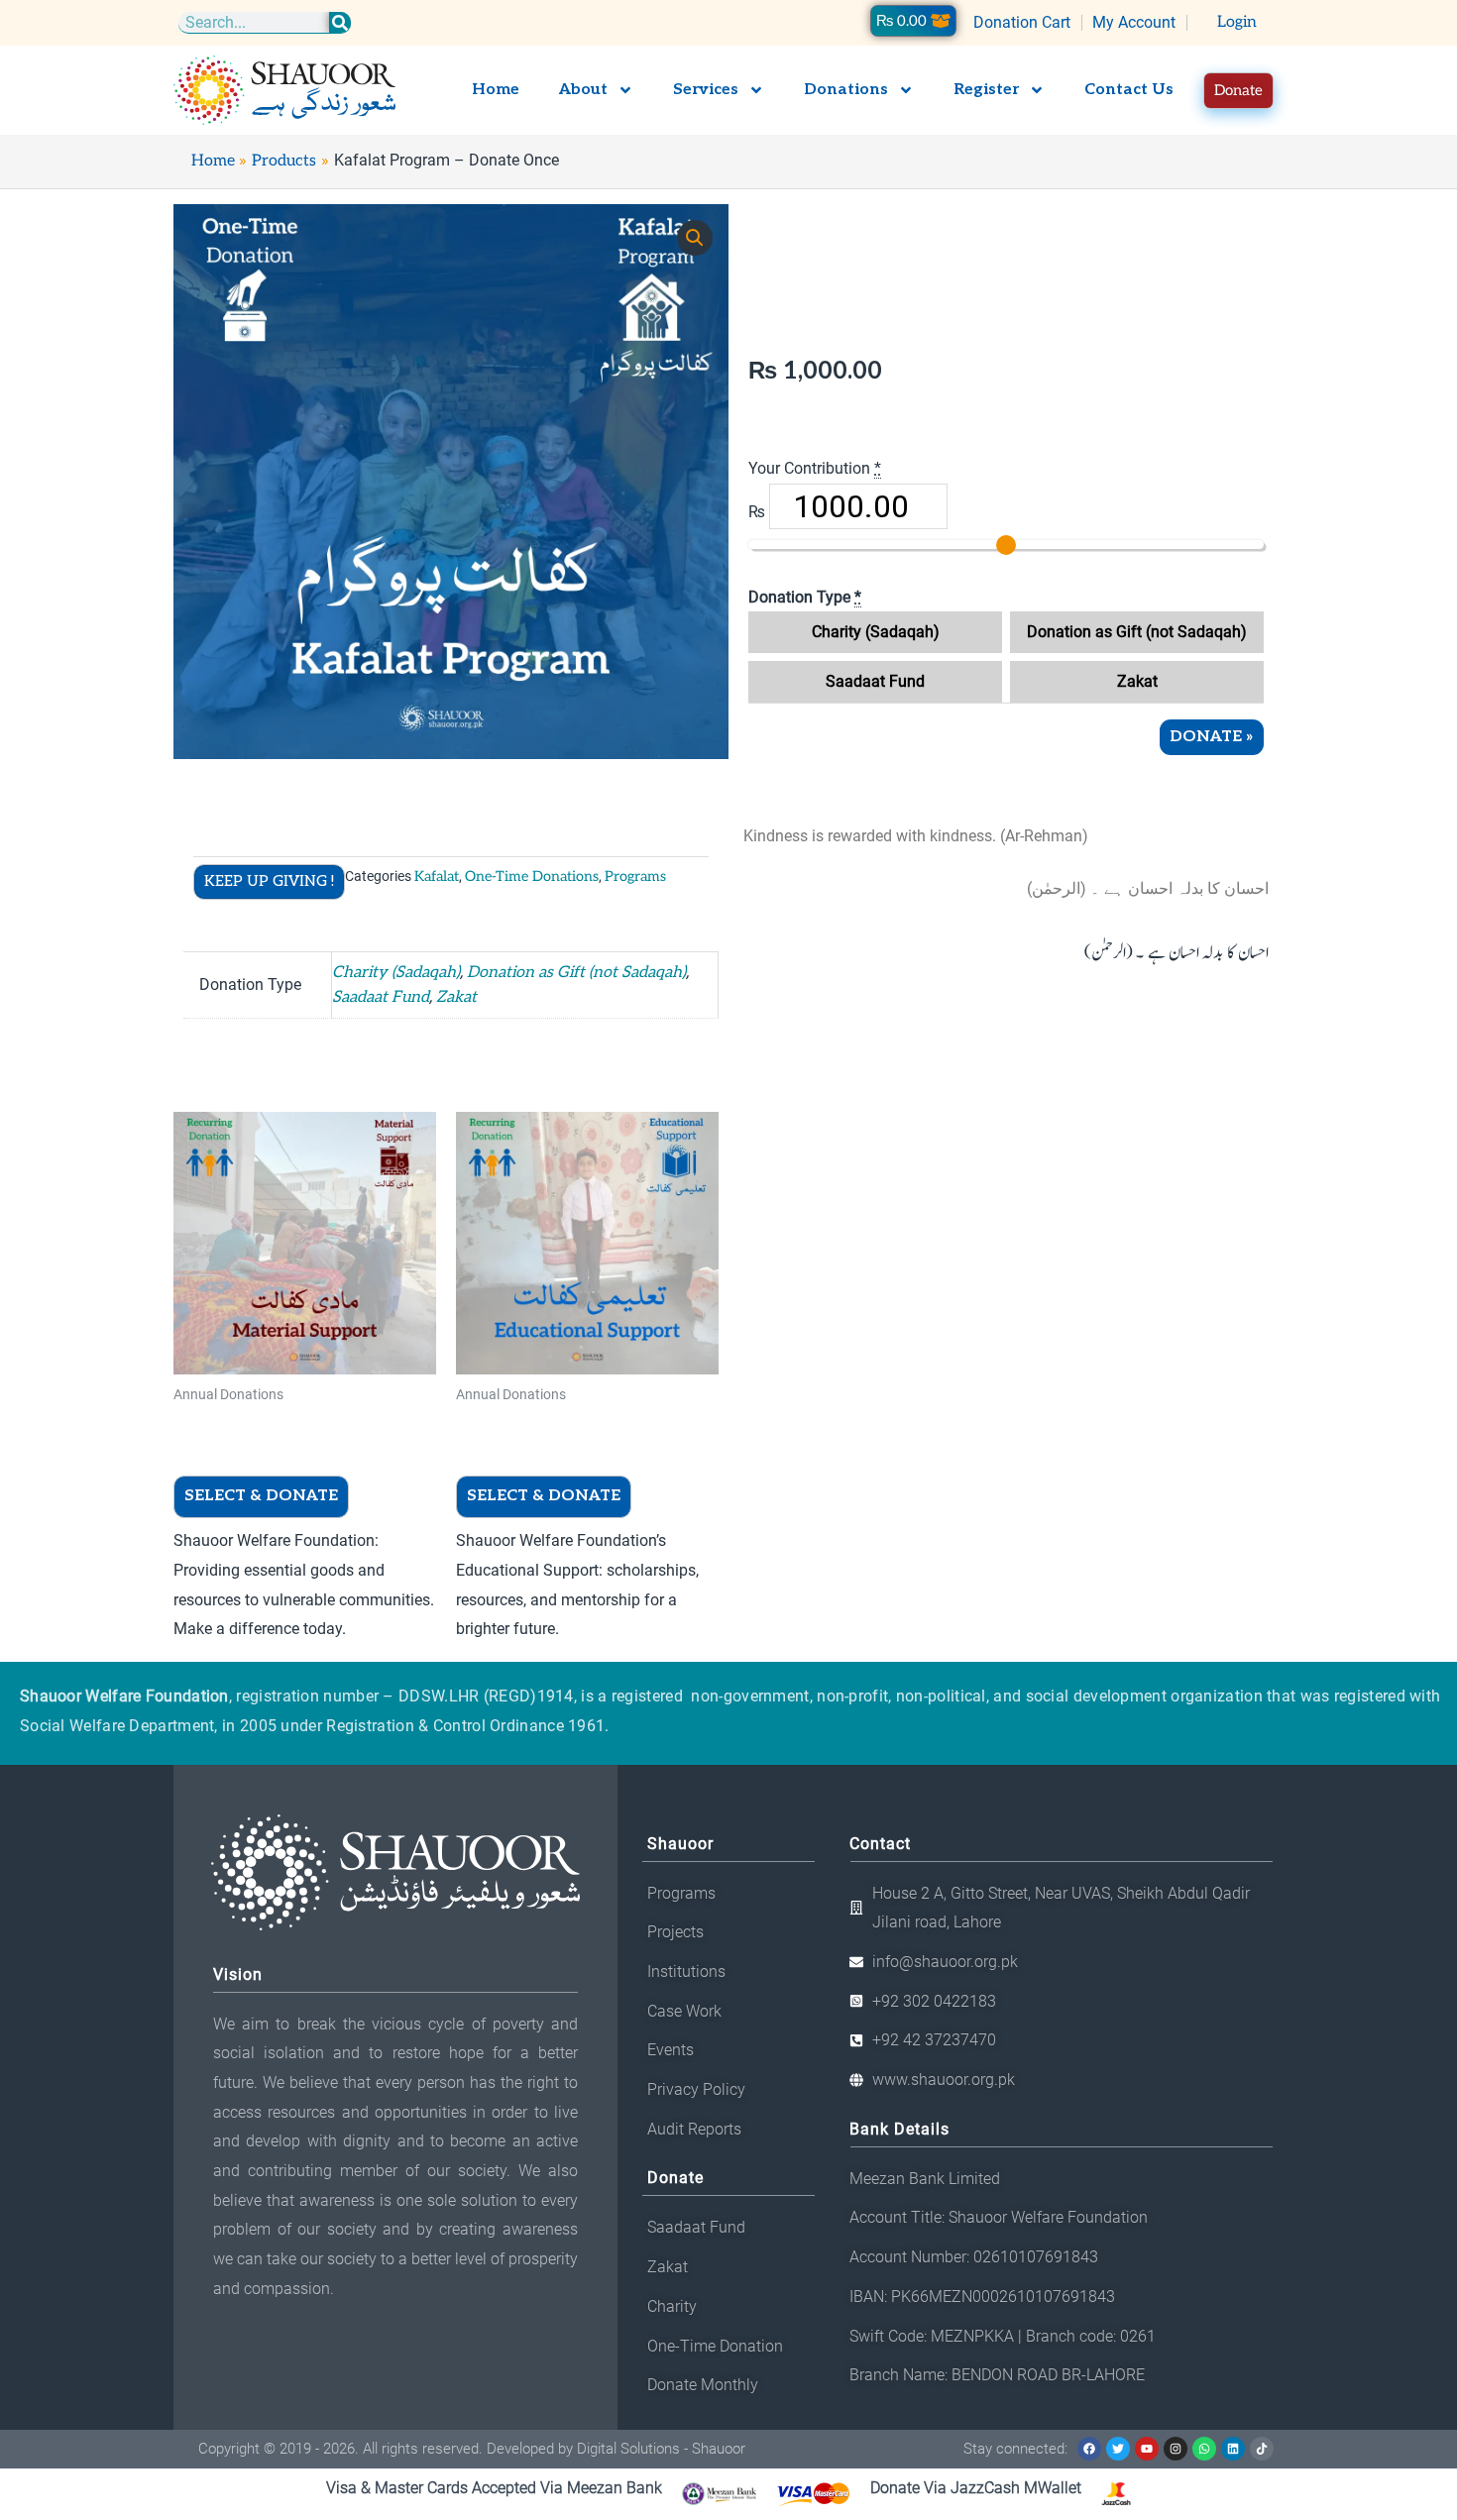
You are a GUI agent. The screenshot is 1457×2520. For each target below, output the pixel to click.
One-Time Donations (532, 877)
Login (1237, 22)
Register (986, 90)
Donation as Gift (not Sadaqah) (1137, 632)
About (583, 90)
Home (496, 90)
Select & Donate (261, 1496)
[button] (695, 238)
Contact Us (1129, 90)
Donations (846, 90)
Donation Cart (1022, 22)
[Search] (340, 22)
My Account (1134, 22)
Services (706, 90)
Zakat (1137, 681)
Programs (635, 877)
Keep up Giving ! (269, 881)
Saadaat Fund (875, 681)
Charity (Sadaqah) (876, 632)
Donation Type (805, 597)
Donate (1212, 737)
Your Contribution (815, 468)
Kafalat (437, 877)
